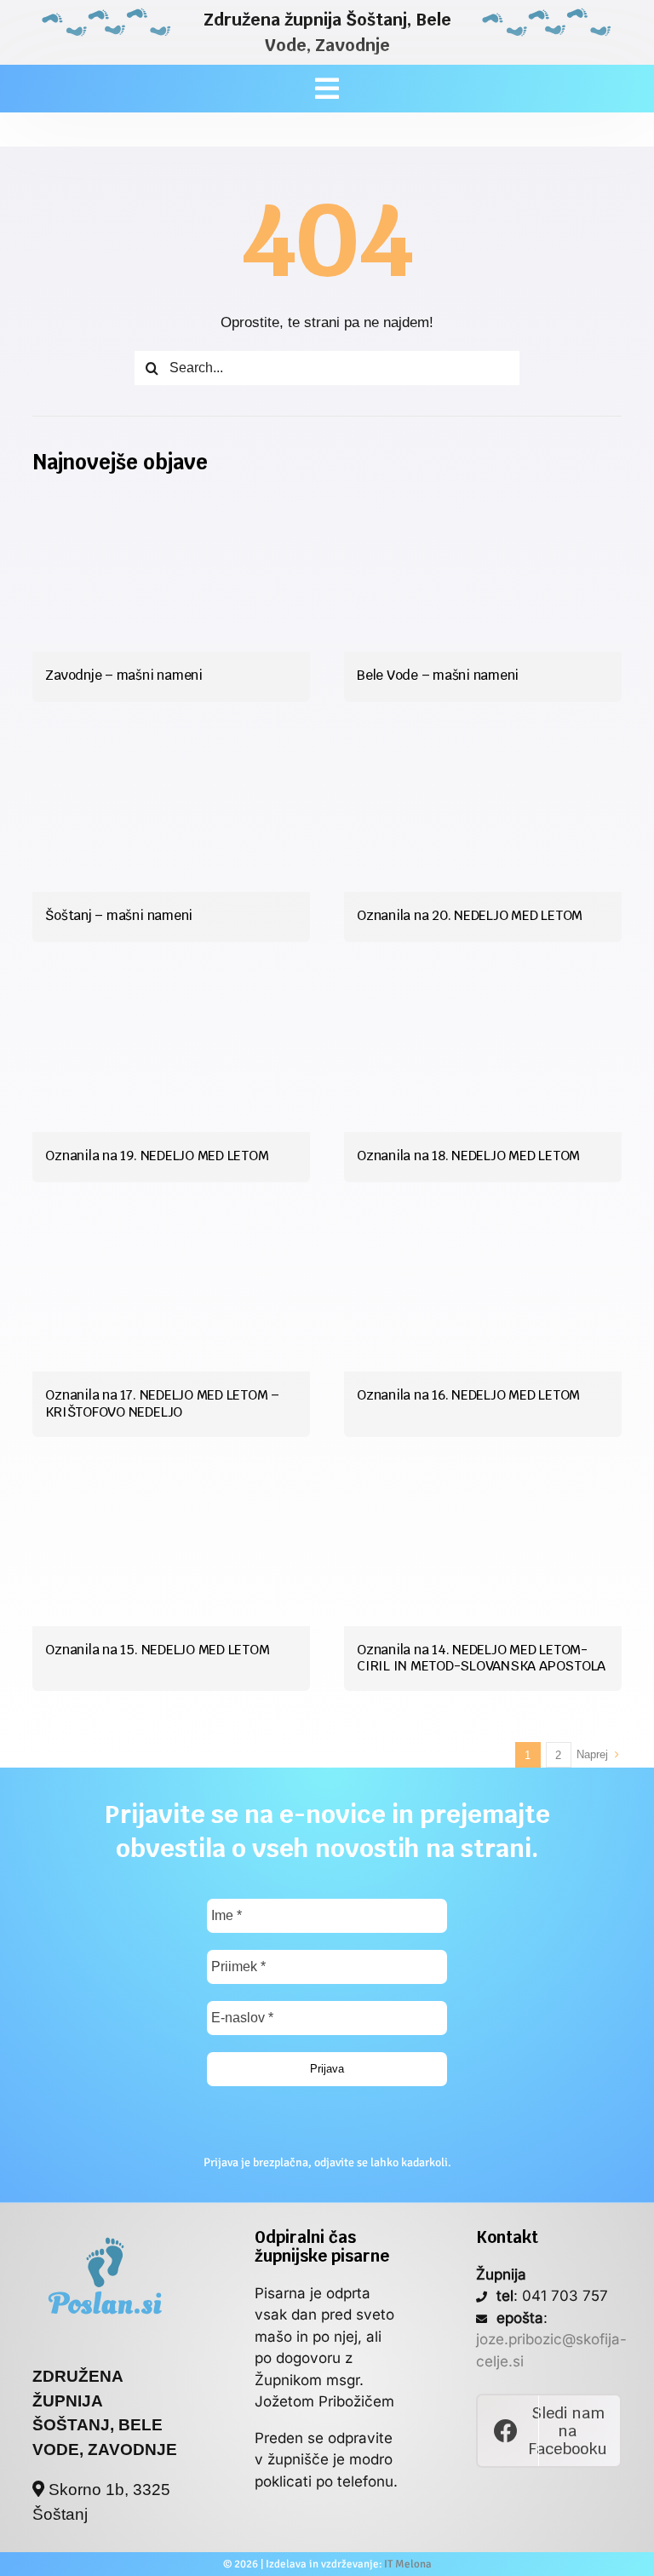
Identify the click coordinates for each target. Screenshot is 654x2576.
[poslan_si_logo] (105, 2236)
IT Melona (408, 2564)
